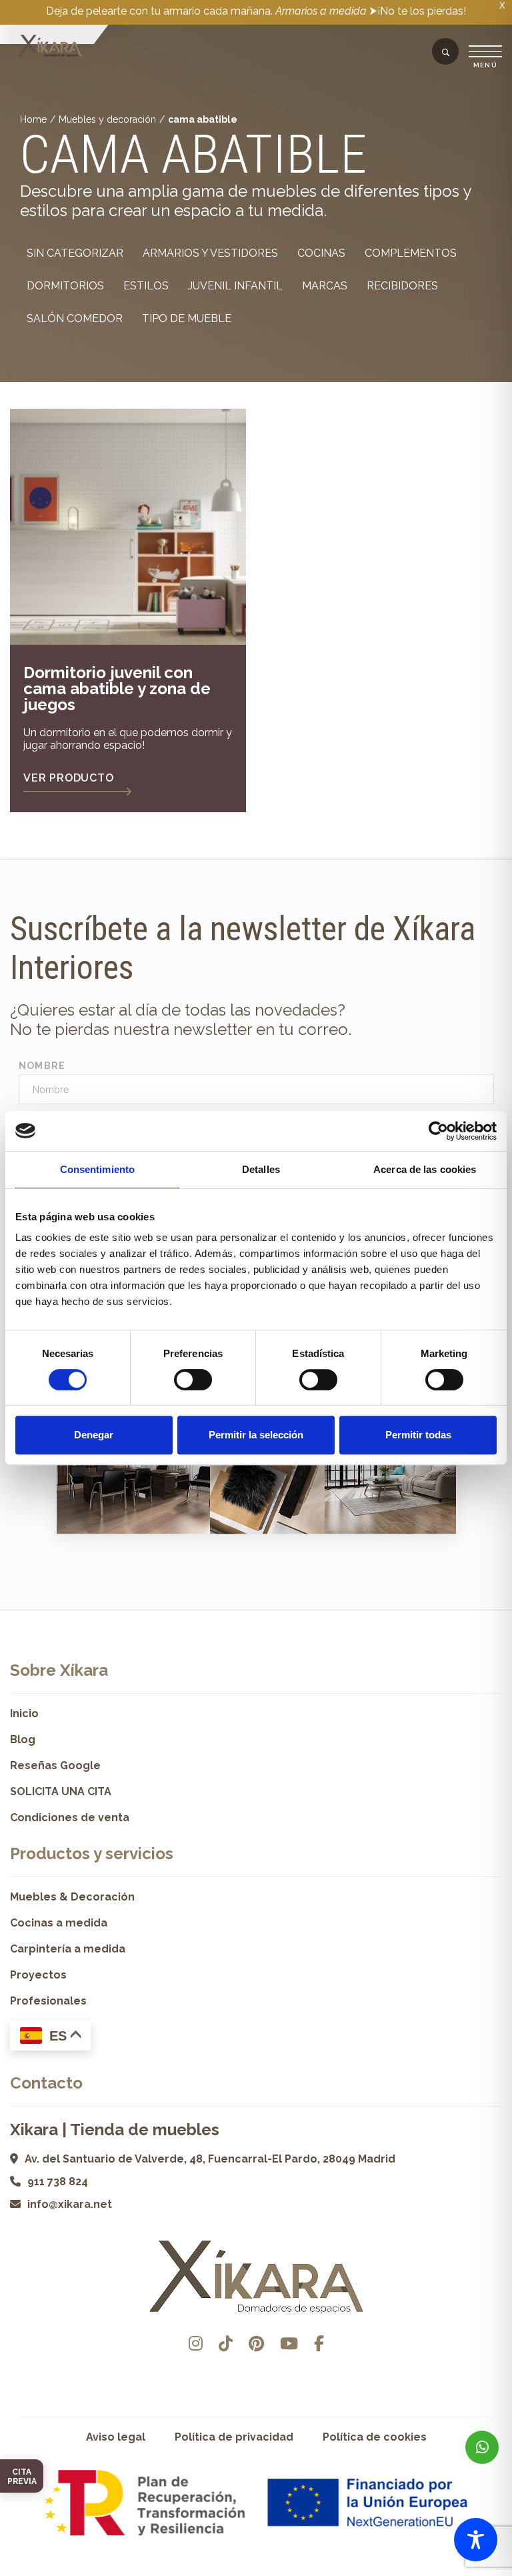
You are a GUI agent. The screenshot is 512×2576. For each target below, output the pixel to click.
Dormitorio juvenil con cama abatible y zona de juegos (117, 689)
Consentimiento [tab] (97, 1169)
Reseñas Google (55, 1765)
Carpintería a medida (68, 1949)
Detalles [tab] (261, 1169)
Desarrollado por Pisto (256, 2571)
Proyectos (38, 1975)
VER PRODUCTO (69, 778)
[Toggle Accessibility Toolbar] (476, 2540)
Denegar (94, 1435)
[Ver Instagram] (196, 2344)
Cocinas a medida (59, 1923)
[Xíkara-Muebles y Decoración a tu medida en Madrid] (50, 47)
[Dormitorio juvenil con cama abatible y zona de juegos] (128, 527)
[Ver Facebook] (319, 2344)
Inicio (24, 1713)
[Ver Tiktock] (226, 2344)
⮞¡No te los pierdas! (418, 11)
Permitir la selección (256, 1435)
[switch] (193, 1380)
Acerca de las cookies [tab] (425, 1169)
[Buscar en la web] (446, 53)
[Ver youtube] (289, 2344)
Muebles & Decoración (72, 1897)
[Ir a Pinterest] (256, 2344)
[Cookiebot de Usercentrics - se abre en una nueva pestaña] (438, 1131)
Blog (23, 1739)
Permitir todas (418, 1435)
